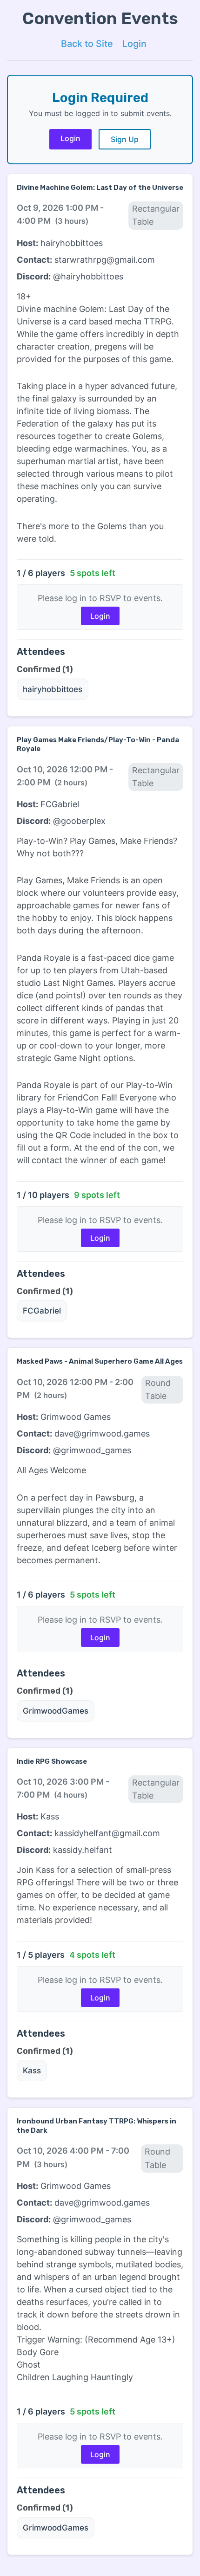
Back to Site (87, 44)
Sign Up (125, 139)
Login (134, 44)
